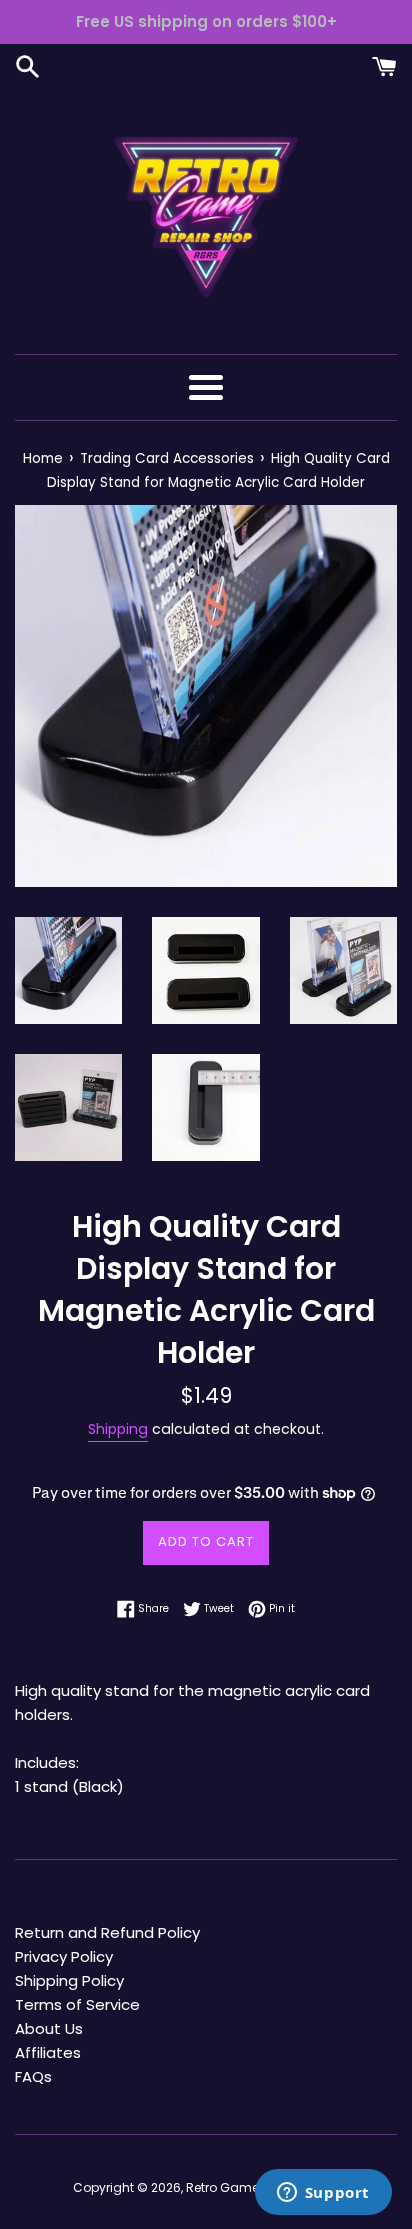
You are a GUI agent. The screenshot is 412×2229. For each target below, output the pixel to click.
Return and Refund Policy (107, 1932)
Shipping (118, 1429)
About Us (49, 2028)
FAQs (33, 2076)
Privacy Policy (64, 1956)
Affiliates (48, 2052)
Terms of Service (77, 2004)
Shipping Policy (69, 1980)
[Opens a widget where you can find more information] (323, 2194)
